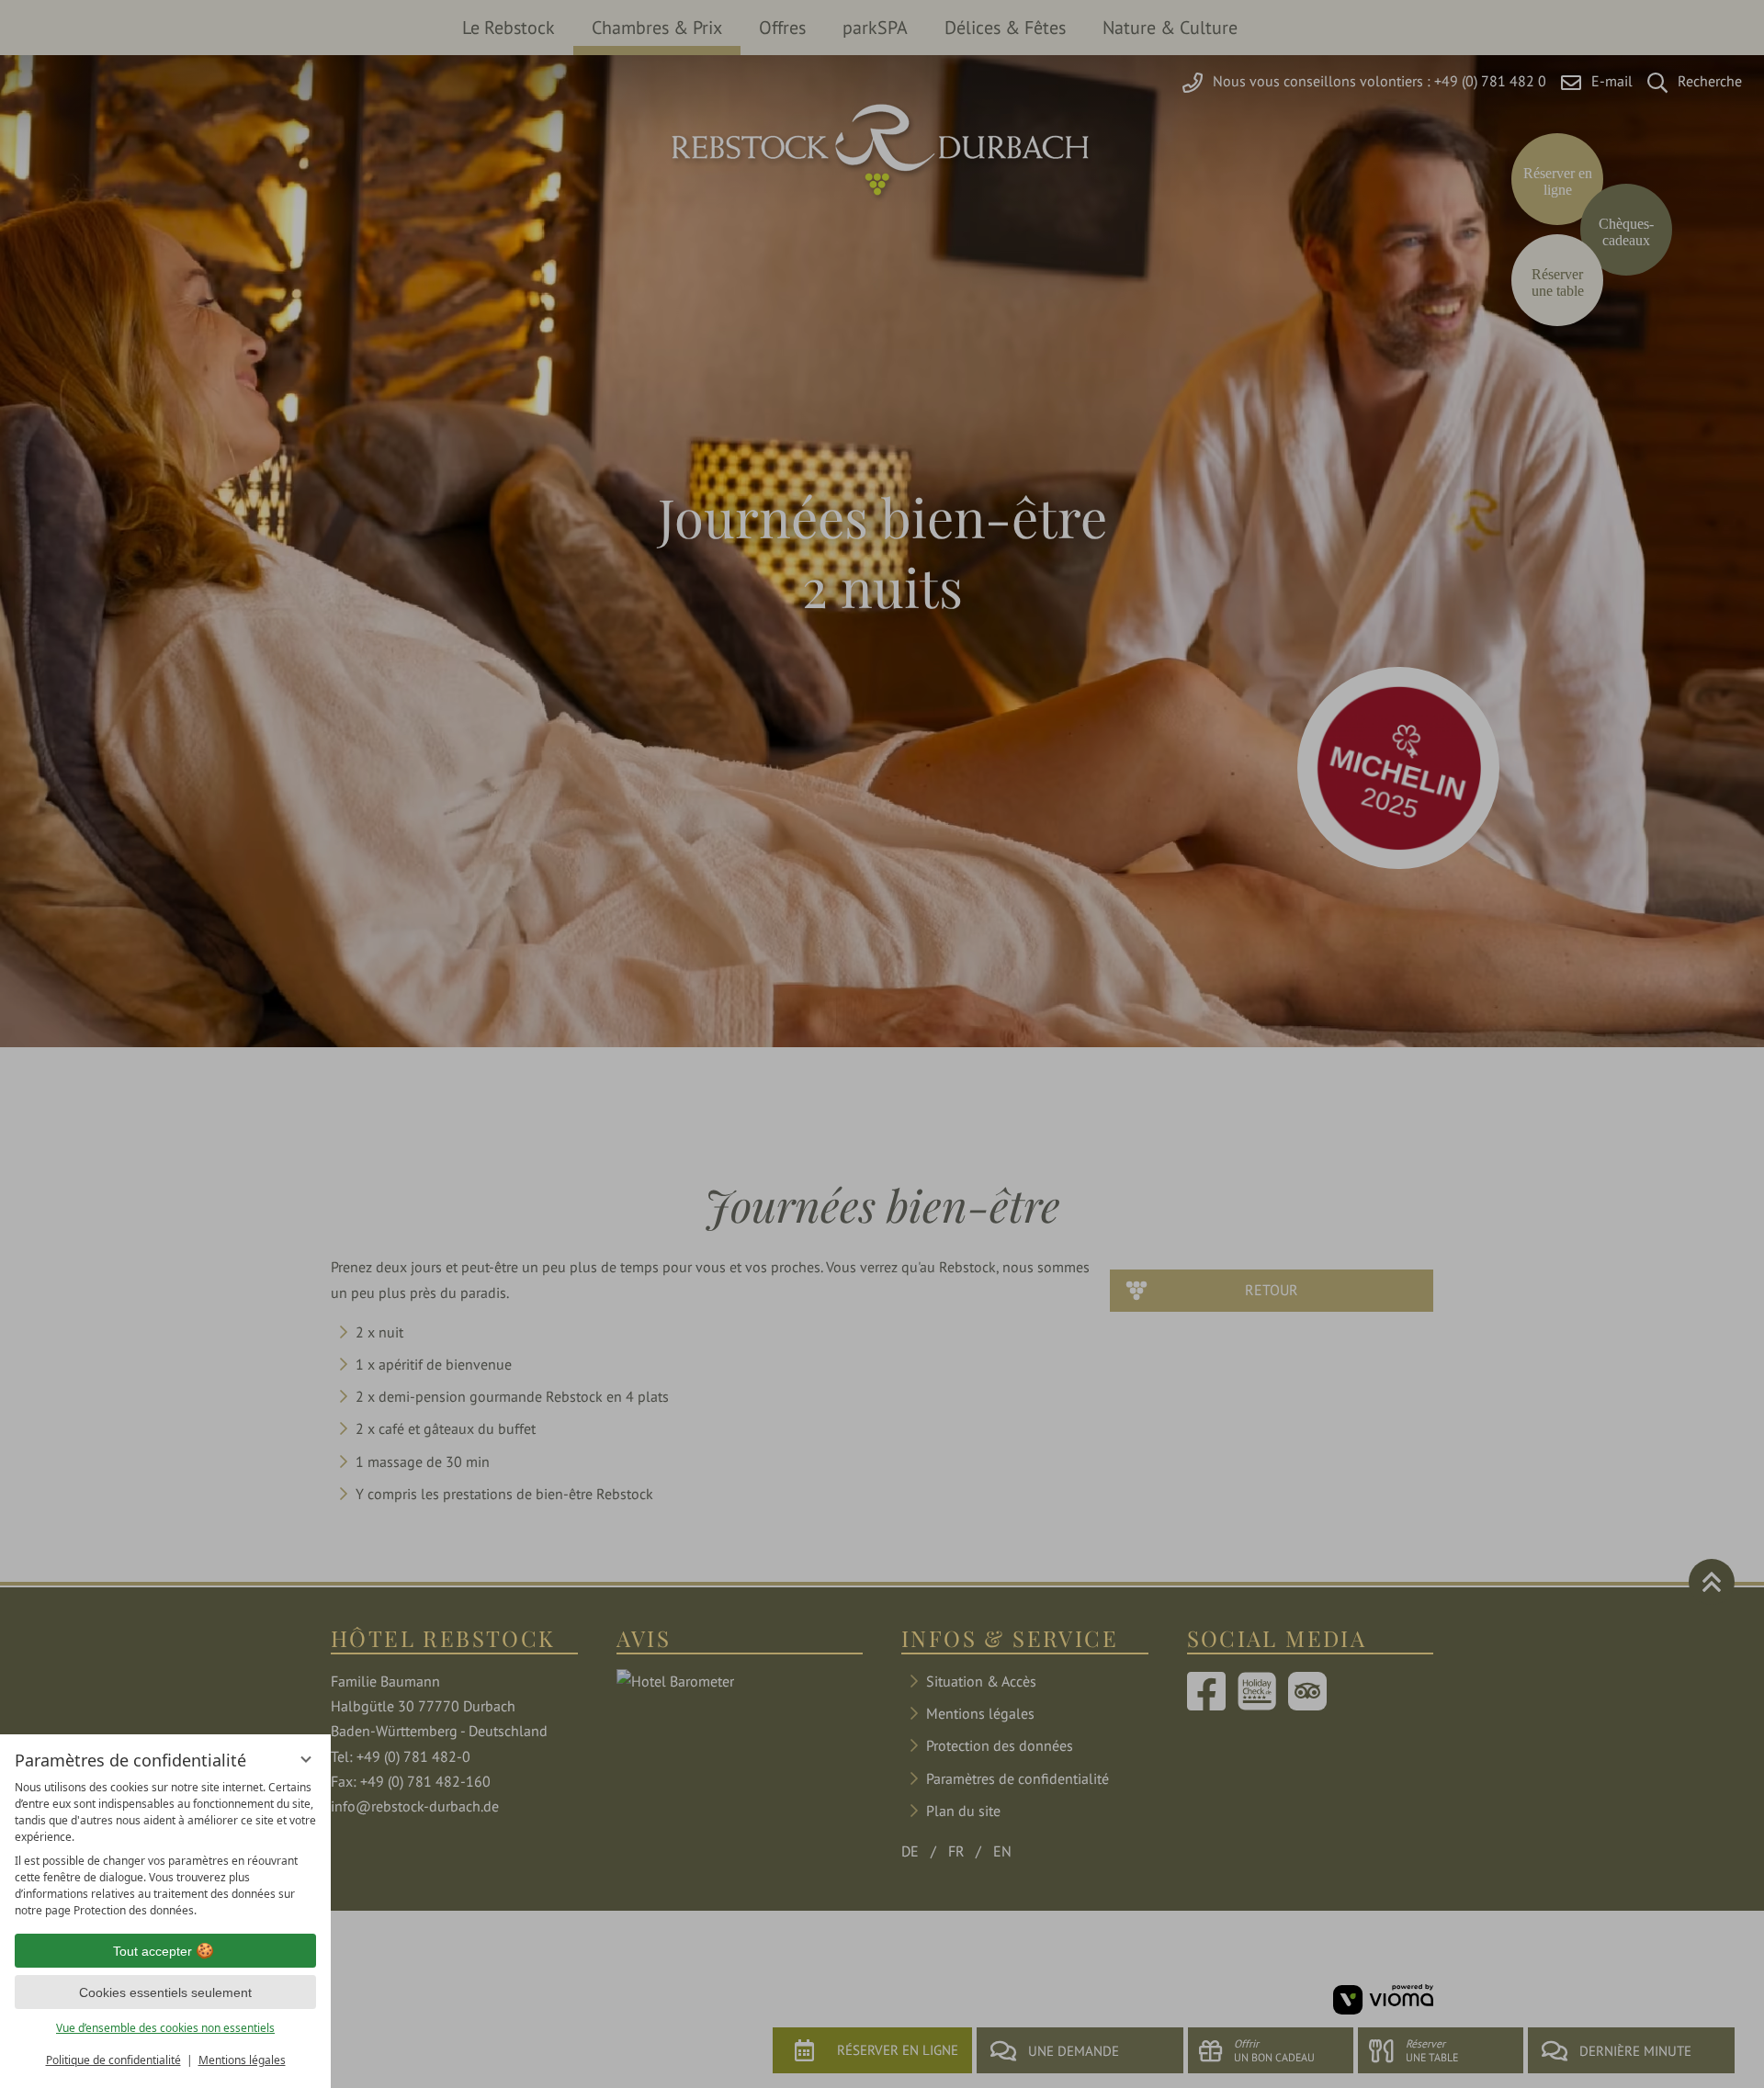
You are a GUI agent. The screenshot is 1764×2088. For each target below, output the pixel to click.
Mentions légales (242, 2060)
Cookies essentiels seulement (165, 1992)
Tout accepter (153, 1951)
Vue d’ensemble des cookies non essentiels (165, 2028)
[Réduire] (306, 1759)
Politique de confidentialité (113, 2060)
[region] (165, 1849)
